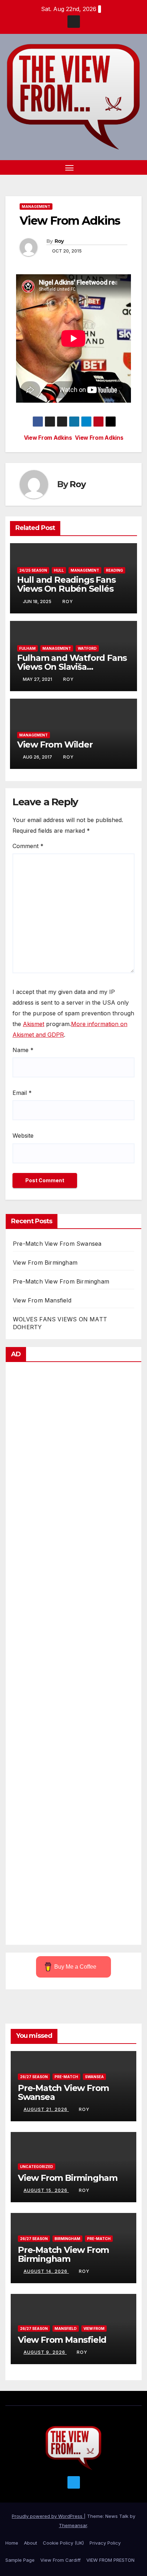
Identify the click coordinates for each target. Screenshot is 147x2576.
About (31, 2543)
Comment (28, 846)
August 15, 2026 (46, 2190)
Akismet (34, 1024)
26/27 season (34, 2077)
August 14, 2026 (46, 2271)
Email (22, 1093)
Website (23, 1136)
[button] (125, 168)
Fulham (27, 648)
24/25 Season (33, 570)
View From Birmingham (45, 1263)
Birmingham (67, 2239)
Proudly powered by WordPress (48, 2516)
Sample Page (20, 2560)
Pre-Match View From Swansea (57, 1244)
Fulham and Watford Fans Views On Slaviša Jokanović (72, 667)
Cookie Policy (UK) (63, 2543)
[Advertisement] (73, 1655)
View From (94, 2328)
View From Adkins (99, 438)
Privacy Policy (105, 2543)
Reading (115, 570)
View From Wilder (55, 744)
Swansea (94, 2077)
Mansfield (66, 2328)
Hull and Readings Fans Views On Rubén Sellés (66, 584)
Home (12, 2543)
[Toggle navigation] (70, 168)
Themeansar (73, 2525)
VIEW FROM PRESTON (110, 2560)
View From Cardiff (60, 2560)
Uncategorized (37, 2167)
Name (23, 1050)
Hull (59, 570)
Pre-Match (66, 2077)
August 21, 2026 (46, 2109)
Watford (87, 648)
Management (36, 206)
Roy (59, 241)
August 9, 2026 (45, 2352)
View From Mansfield (42, 1300)
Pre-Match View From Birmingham (61, 1281)
